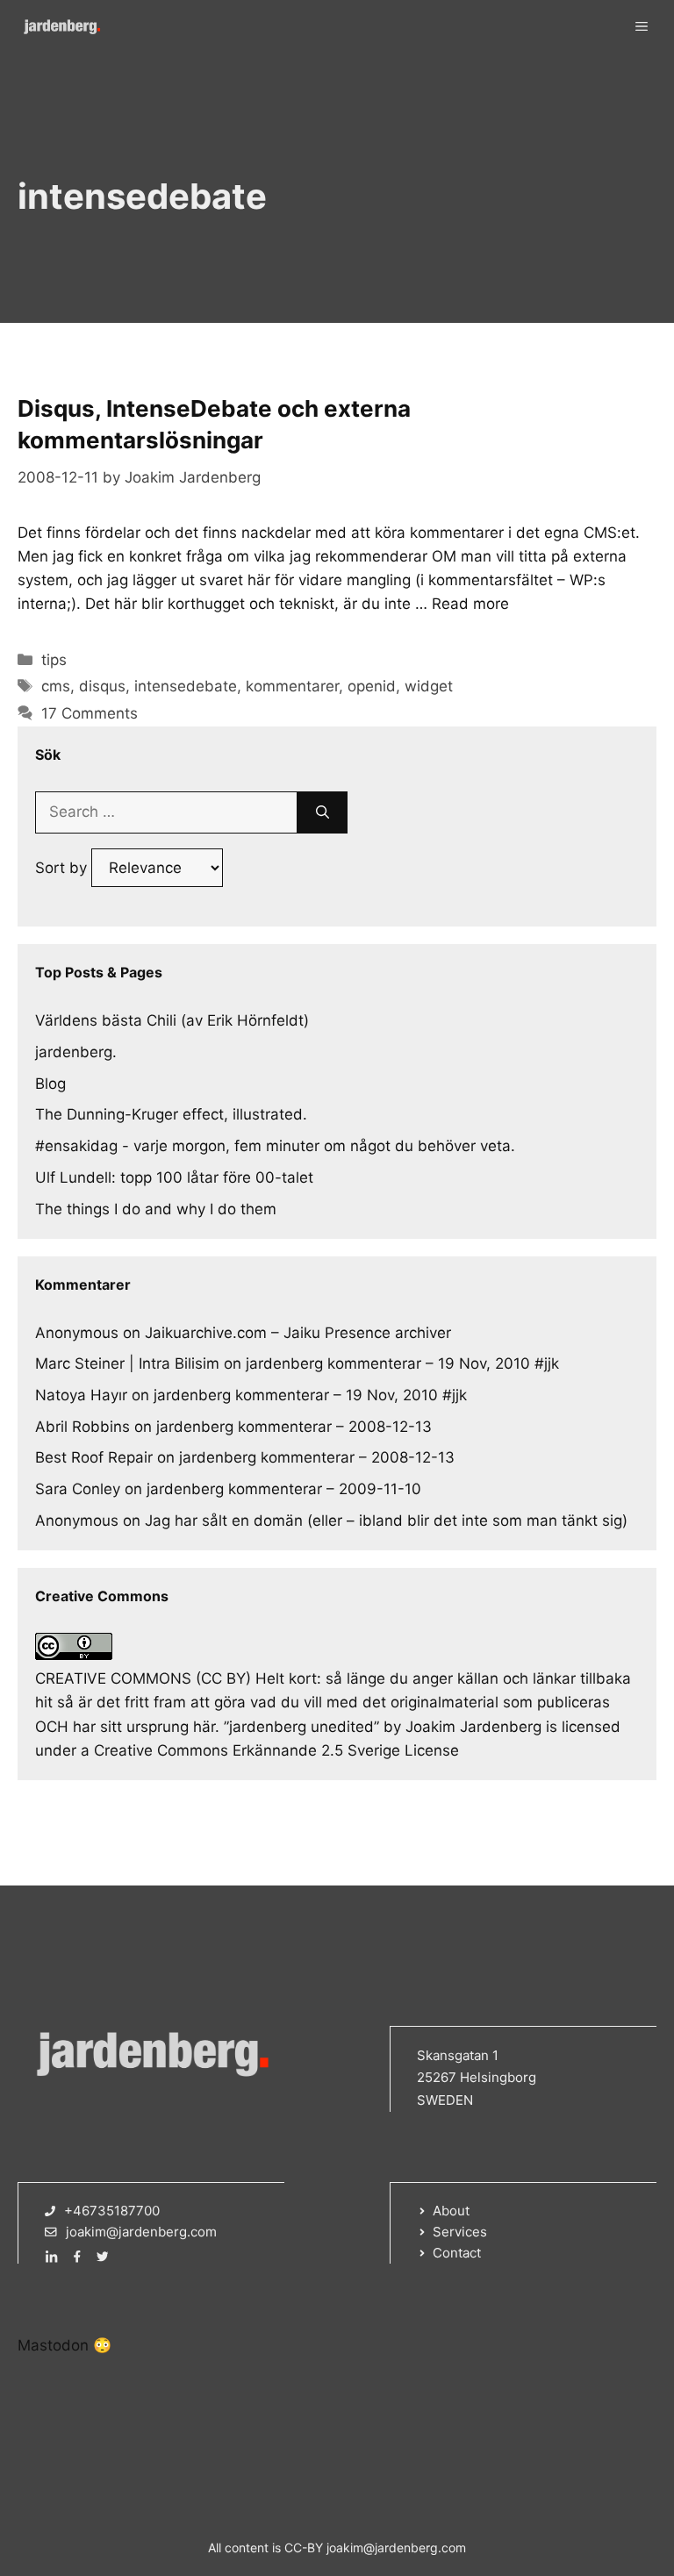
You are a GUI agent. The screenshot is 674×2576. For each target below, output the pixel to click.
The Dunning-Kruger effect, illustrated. (171, 1114)
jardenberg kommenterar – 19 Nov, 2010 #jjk (402, 1363)
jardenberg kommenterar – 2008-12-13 (294, 1427)
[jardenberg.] (61, 26)
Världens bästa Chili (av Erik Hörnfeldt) (172, 1020)
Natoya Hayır (81, 1395)
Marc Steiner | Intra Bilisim (127, 1363)
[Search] (323, 812)
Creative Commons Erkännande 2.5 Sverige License (276, 1750)
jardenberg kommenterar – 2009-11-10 (284, 1489)
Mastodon (53, 2345)
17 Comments (90, 713)
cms (56, 686)
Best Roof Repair (94, 1457)
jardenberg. (76, 1052)
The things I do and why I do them (156, 1209)
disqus (102, 686)
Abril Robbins (82, 1427)
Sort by (63, 868)
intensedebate (186, 686)
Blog (50, 1084)
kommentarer (292, 686)
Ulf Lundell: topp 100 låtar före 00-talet (174, 1177)
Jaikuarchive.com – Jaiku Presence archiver (298, 1333)
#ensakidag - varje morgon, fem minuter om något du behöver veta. (275, 1146)
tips (54, 660)
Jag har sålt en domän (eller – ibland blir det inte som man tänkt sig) (386, 1521)
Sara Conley (78, 1489)
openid (372, 686)
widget (429, 686)
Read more (470, 604)
